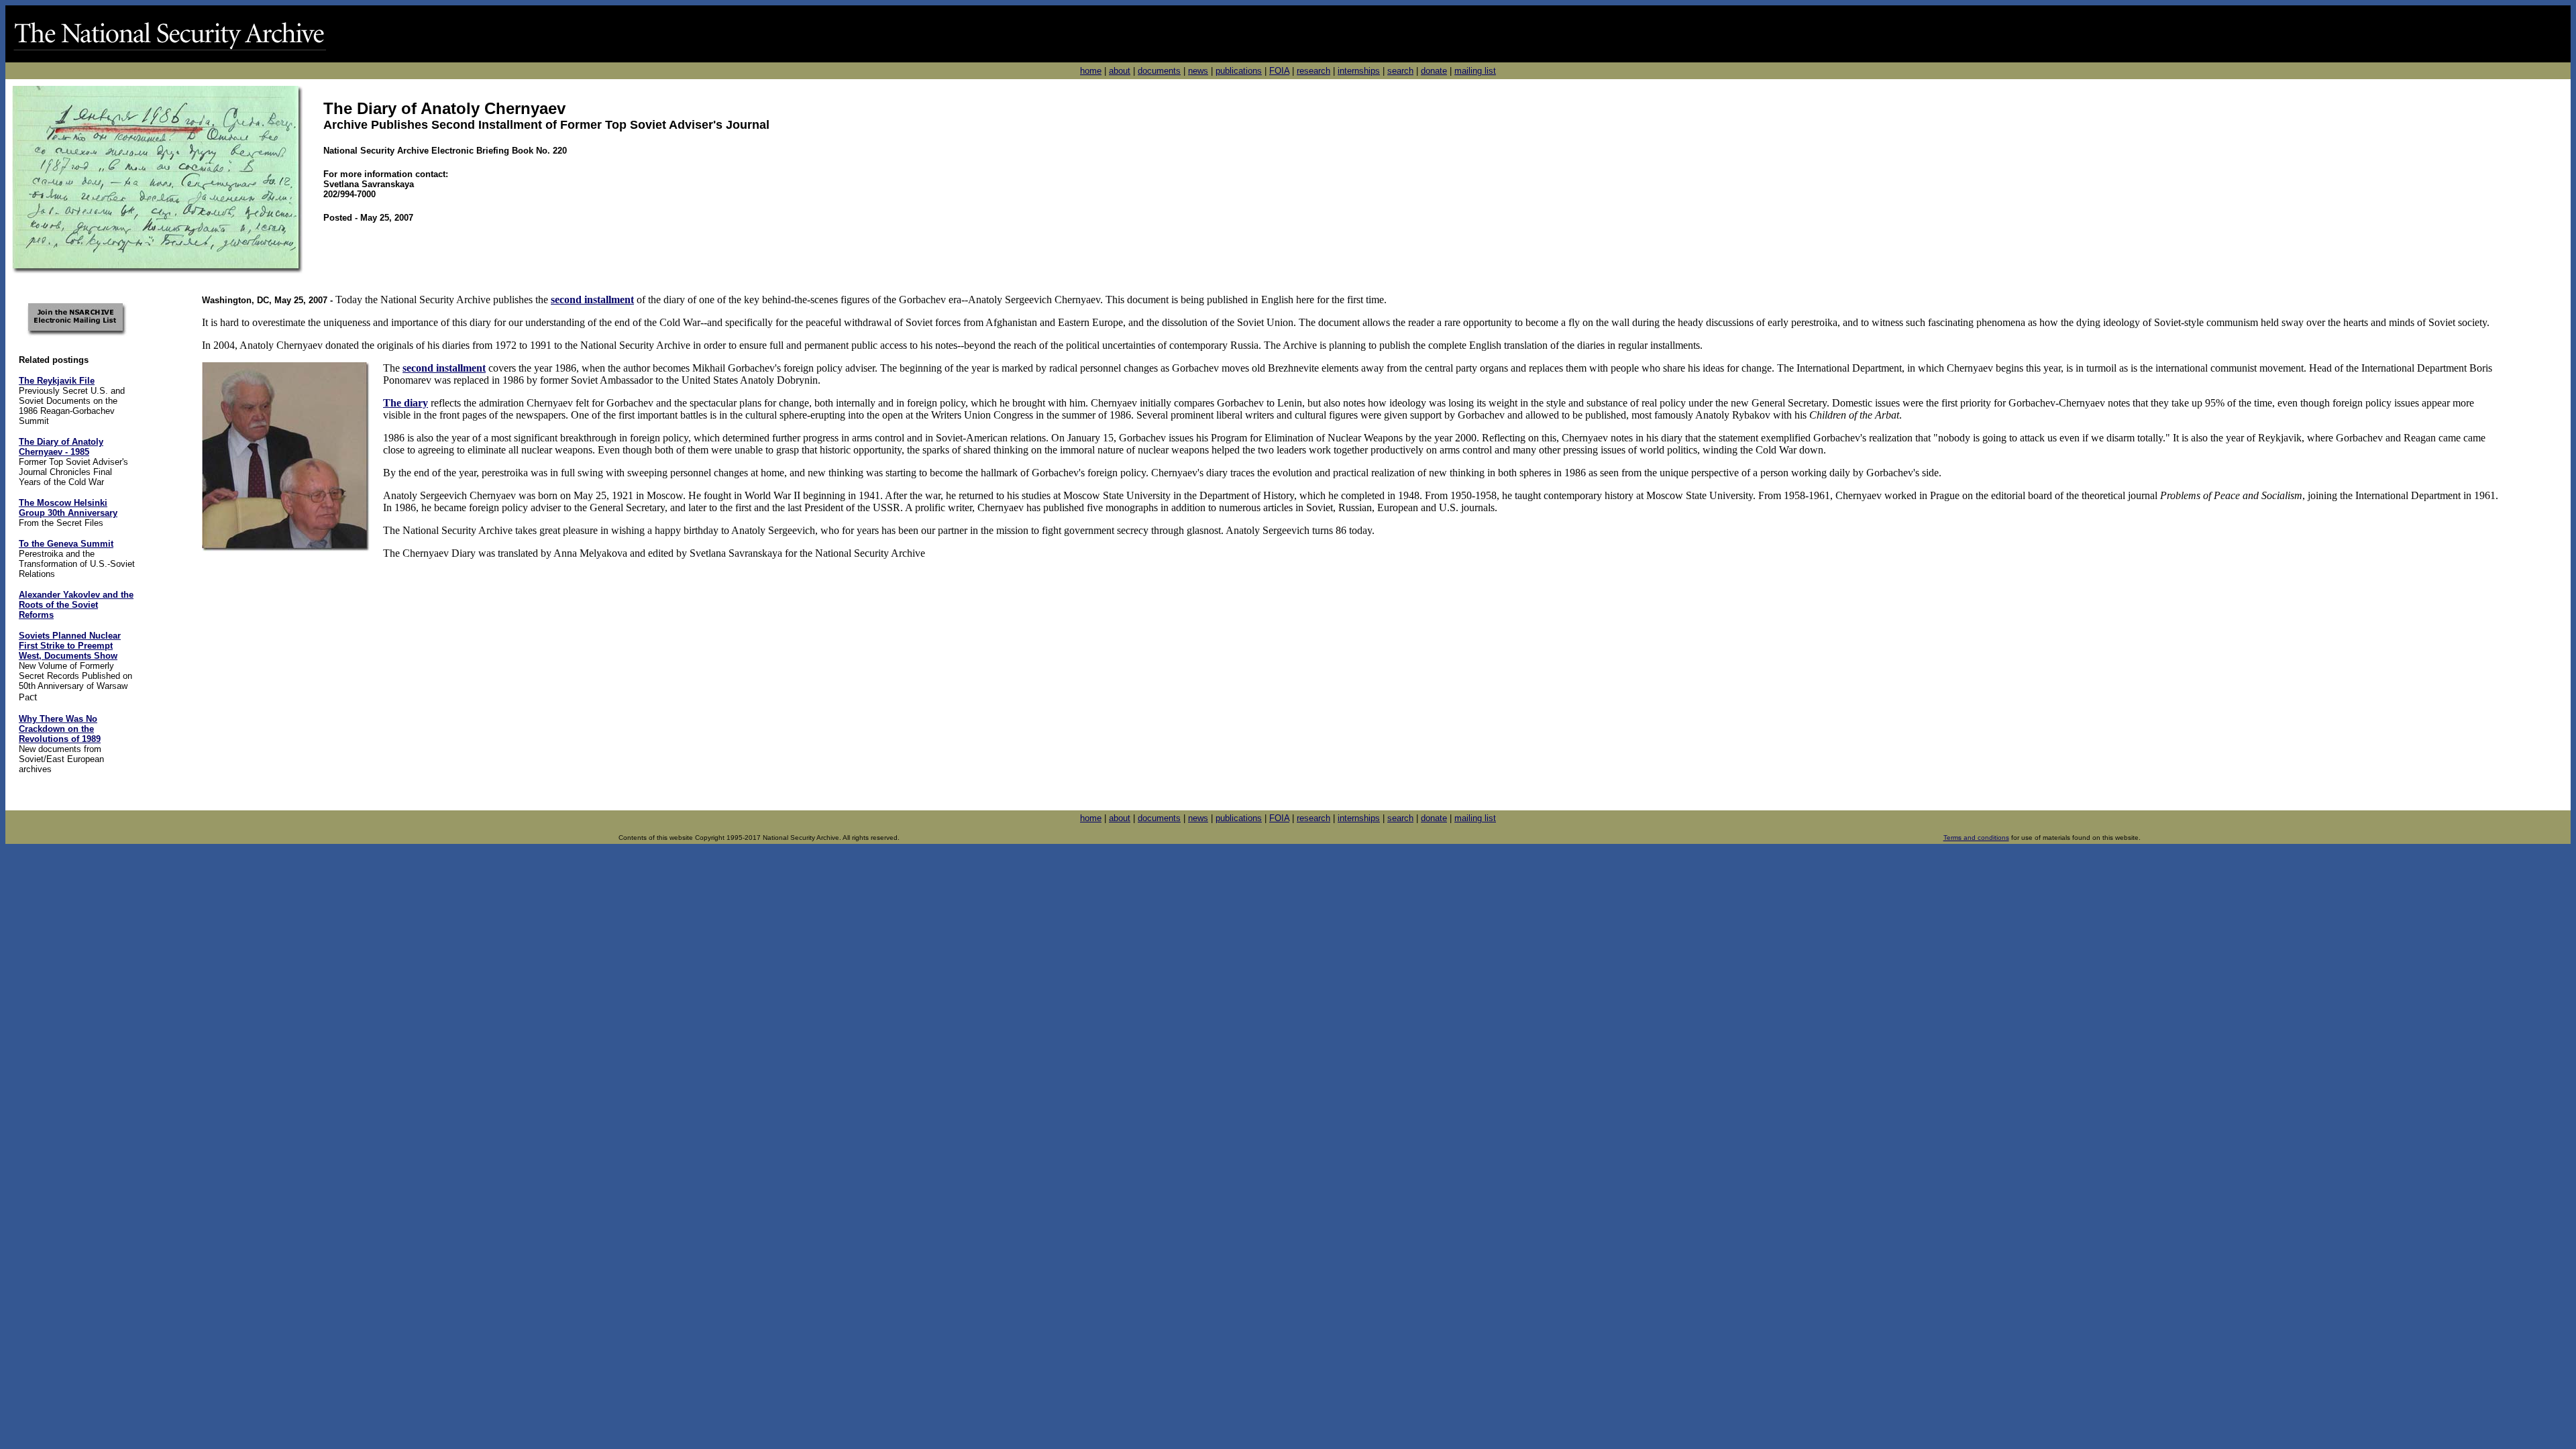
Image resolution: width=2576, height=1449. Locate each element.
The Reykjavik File (57, 381)
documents (1159, 71)
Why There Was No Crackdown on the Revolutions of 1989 (60, 729)
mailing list (1475, 71)
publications (1239, 71)
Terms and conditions (1976, 838)
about (1120, 71)
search (1400, 71)
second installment (444, 368)
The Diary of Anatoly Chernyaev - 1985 (61, 447)
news (1198, 71)
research (1313, 71)
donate (1434, 71)
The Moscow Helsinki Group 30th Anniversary (68, 508)
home (1091, 71)
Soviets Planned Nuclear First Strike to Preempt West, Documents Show (70, 646)
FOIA (1279, 71)
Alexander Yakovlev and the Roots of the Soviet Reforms (76, 605)
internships (1359, 71)
